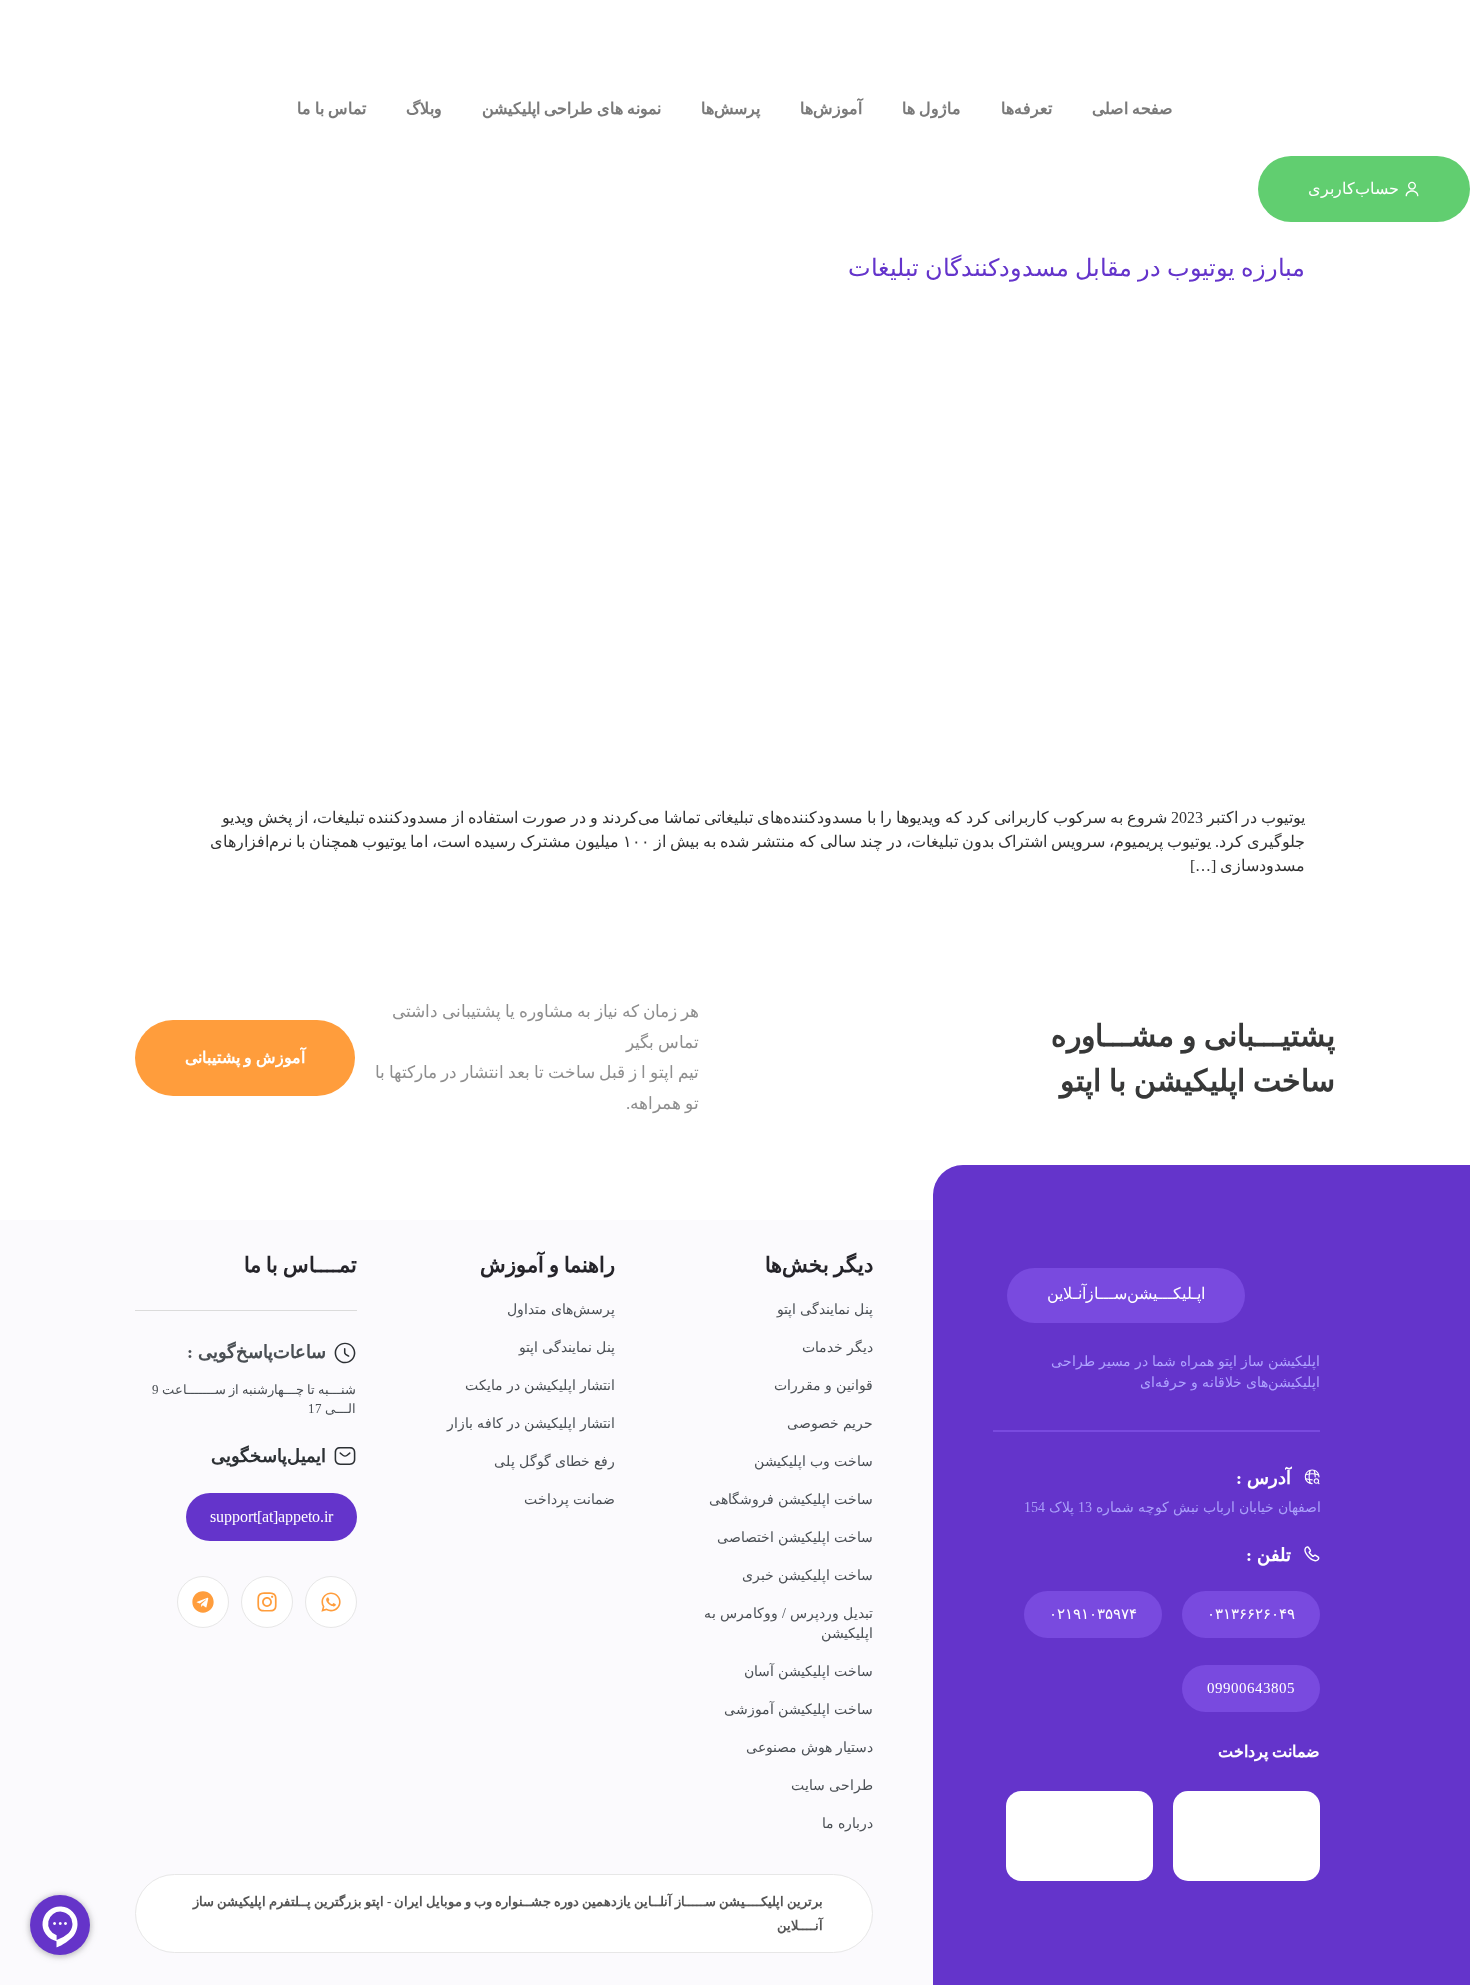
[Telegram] (203, 1602)
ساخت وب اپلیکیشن (813, 1461)
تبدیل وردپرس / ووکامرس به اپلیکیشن (788, 1623)
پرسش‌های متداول (561, 1309)
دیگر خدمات (837, 1347)
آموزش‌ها (831, 108)
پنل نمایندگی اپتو (825, 1309)
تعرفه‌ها (1026, 108)
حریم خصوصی (830, 1423)
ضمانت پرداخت (569, 1499)
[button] (271, 1517)
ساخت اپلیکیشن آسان (808, 1671)
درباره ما (847, 1823)
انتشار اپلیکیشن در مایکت (540, 1385)
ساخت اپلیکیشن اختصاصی (795, 1537)
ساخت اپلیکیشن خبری (807, 1575)
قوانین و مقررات (823, 1385)
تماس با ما (331, 108)
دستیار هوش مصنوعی (809, 1747)
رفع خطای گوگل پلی (554, 1461)
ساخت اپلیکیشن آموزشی (798, 1709)
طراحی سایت (832, 1785)
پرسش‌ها (730, 108)
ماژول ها (931, 108)
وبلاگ (424, 108)
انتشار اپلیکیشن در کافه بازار (531, 1423)
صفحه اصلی (1132, 108)
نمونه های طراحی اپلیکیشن (571, 108)
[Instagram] (267, 1602)
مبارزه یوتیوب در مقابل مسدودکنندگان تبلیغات (1076, 268)
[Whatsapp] (331, 1602)
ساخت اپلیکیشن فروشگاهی (791, 1499)
